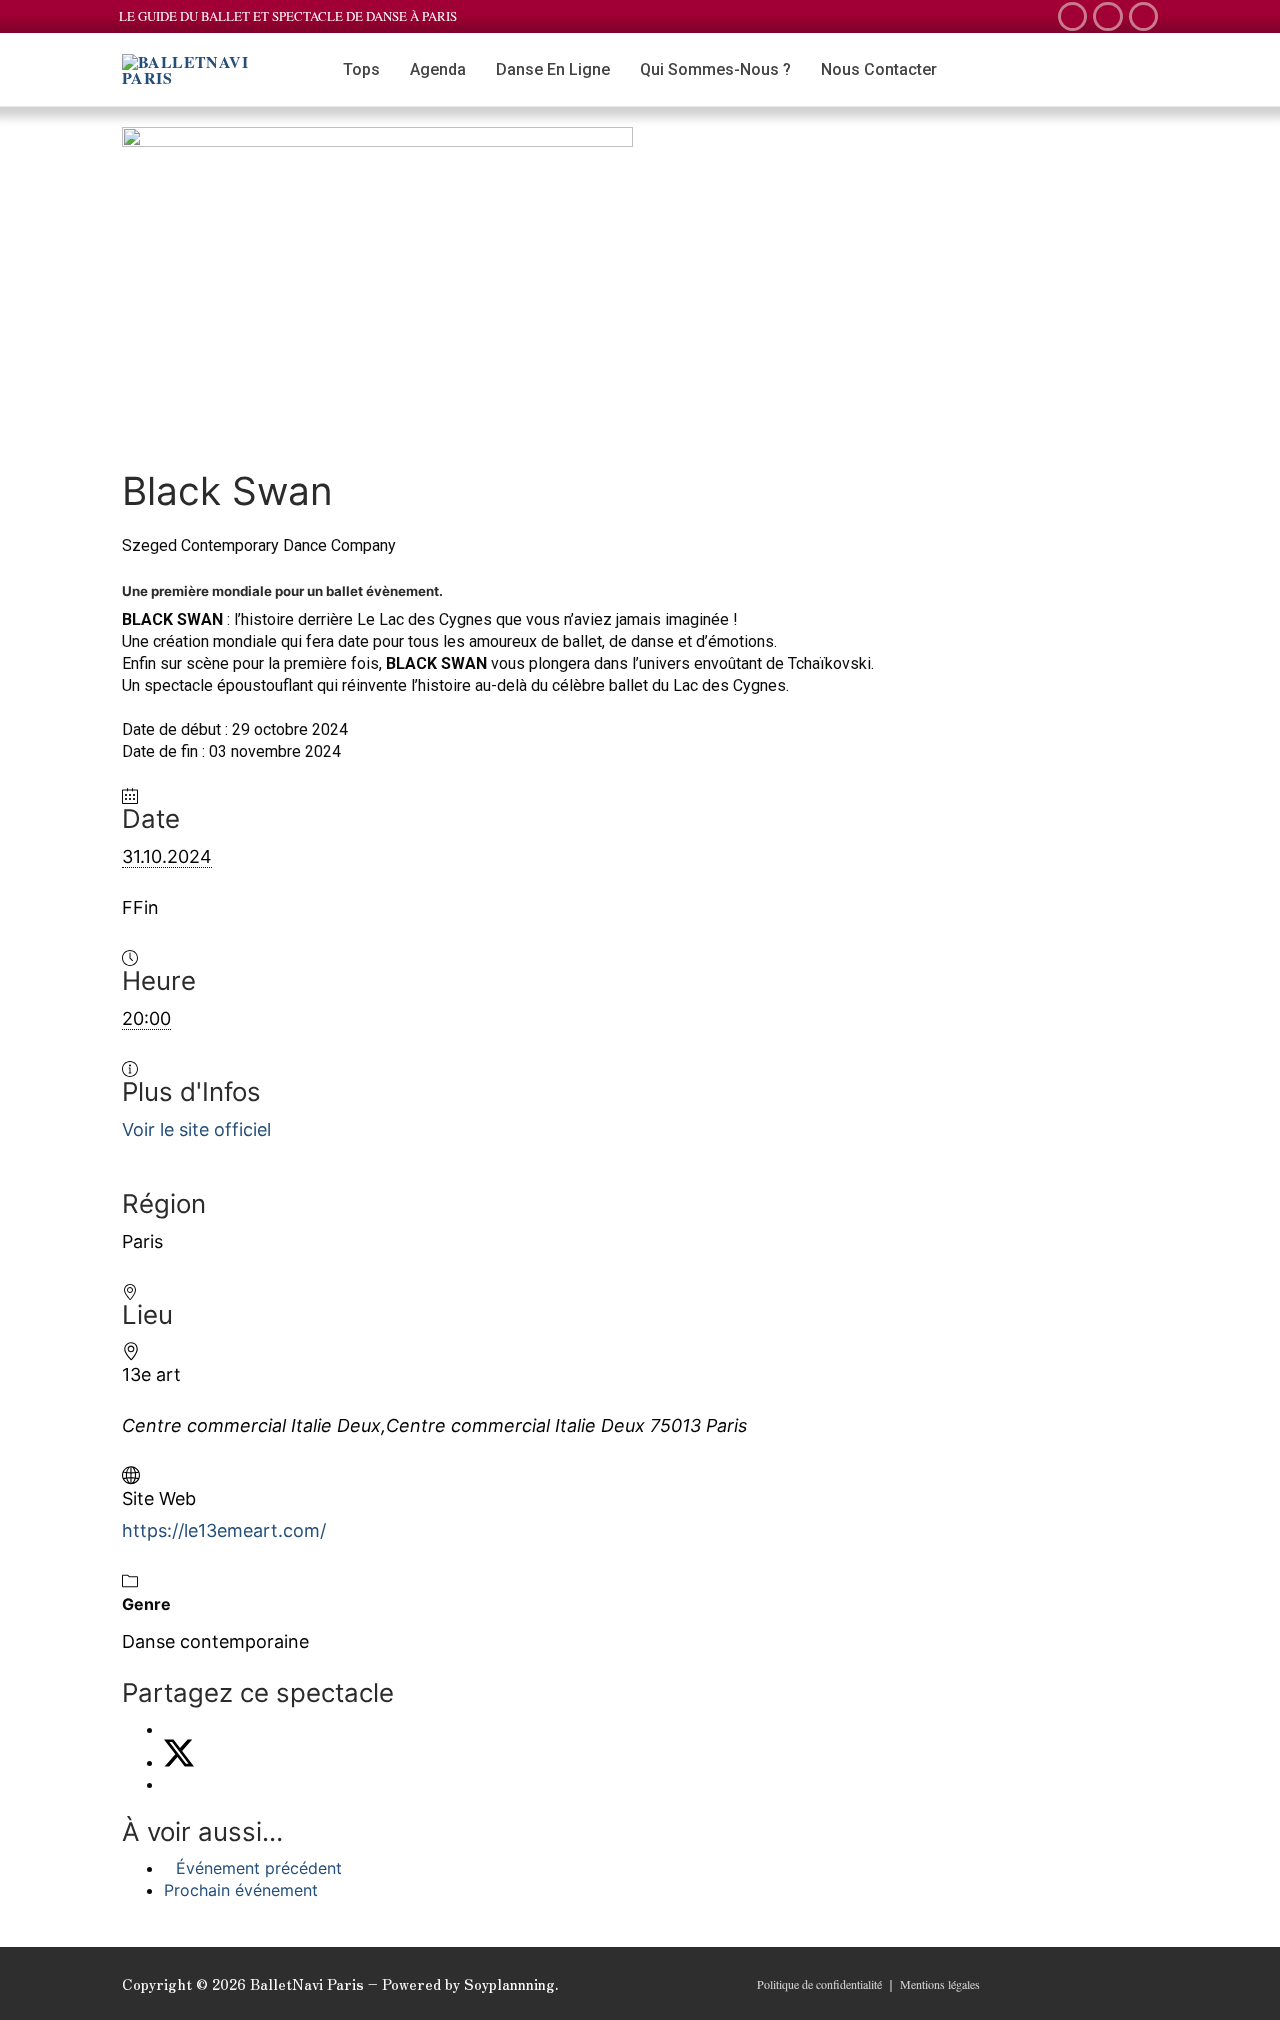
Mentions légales (940, 1984)
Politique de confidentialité (819, 1984)
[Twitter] (1082, 1985)
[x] (1072, 16)
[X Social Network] (179, 1762)
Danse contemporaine (215, 1641)
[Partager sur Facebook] (170, 1729)
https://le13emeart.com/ (224, 1530)
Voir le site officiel (196, 1129)
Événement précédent (259, 1868)
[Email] (170, 1784)
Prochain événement (241, 1890)
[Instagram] (1143, 16)
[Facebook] (1107, 16)
